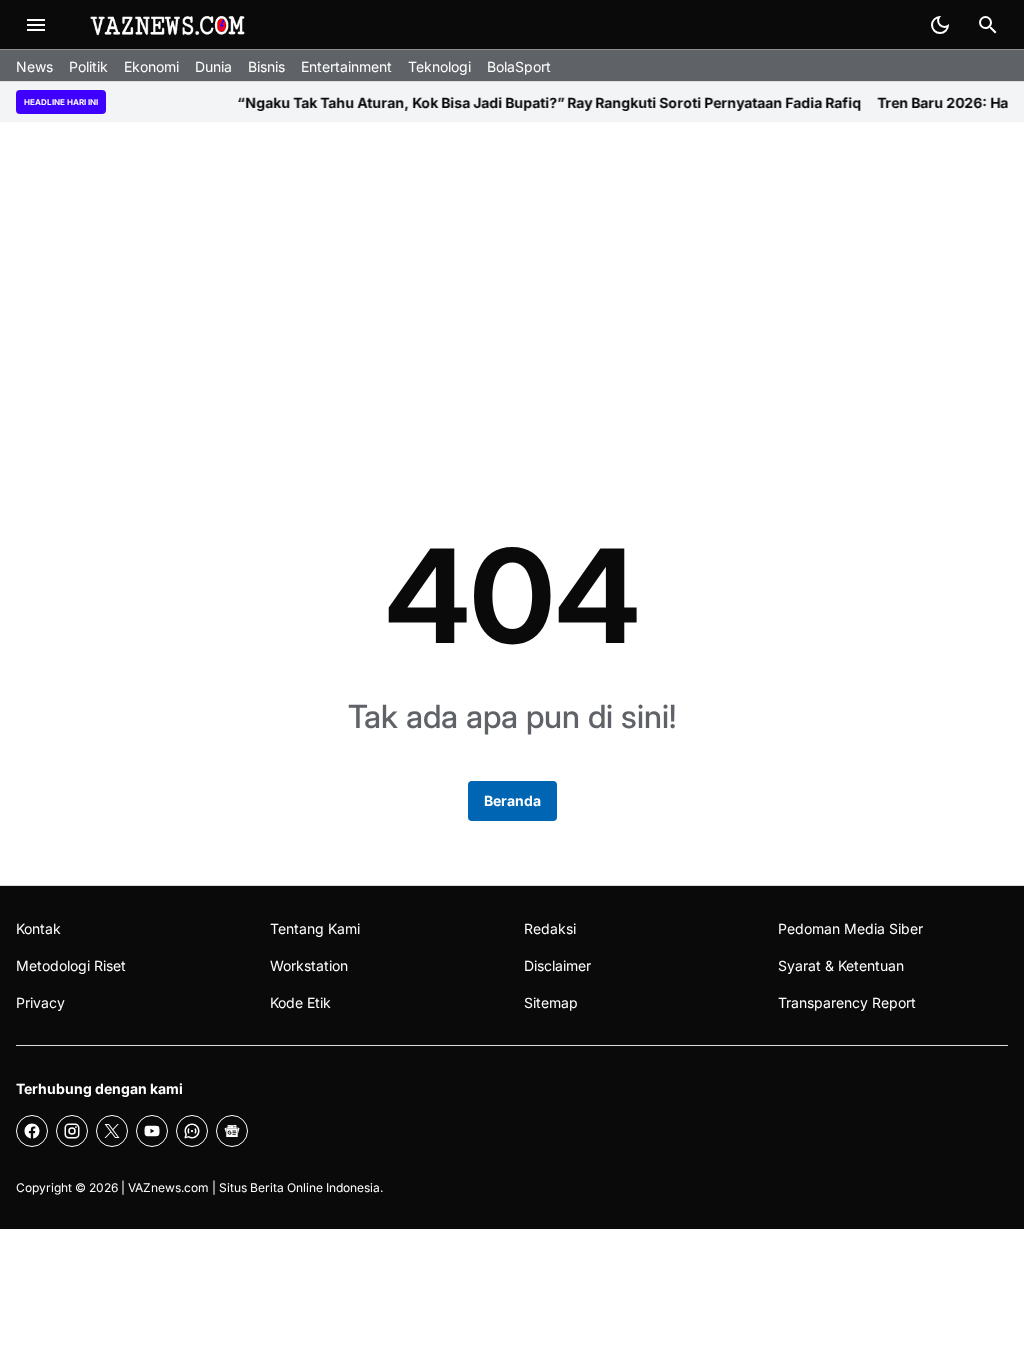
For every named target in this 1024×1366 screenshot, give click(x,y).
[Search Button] (988, 25)
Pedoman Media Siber (850, 928)
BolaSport (519, 66)
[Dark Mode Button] (940, 25)
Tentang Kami (315, 928)
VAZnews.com (168, 1187)
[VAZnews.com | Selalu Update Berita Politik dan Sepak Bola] (169, 25)
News (34, 66)
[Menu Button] (36, 25)
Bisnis (266, 66)
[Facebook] (32, 1131)
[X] (112, 1131)
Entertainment (346, 66)
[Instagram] (72, 1131)
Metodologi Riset (71, 965)
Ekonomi (151, 66)
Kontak (38, 928)
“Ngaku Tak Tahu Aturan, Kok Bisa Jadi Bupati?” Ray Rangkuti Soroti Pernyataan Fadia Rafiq (527, 102)
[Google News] (232, 1131)
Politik (88, 66)
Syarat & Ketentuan (841, 965)
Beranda (512, 800)
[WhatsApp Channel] (192, 1131)
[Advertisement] (512, 294)
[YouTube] (152, 1131)
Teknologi (439, 66)
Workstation (309, 965)
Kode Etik (300, 1002)
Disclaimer (557, 965)
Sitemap (551, 1002)
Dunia (213, 66)
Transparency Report (847, 1002)
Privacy (40, 1002)
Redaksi (550, 928)
